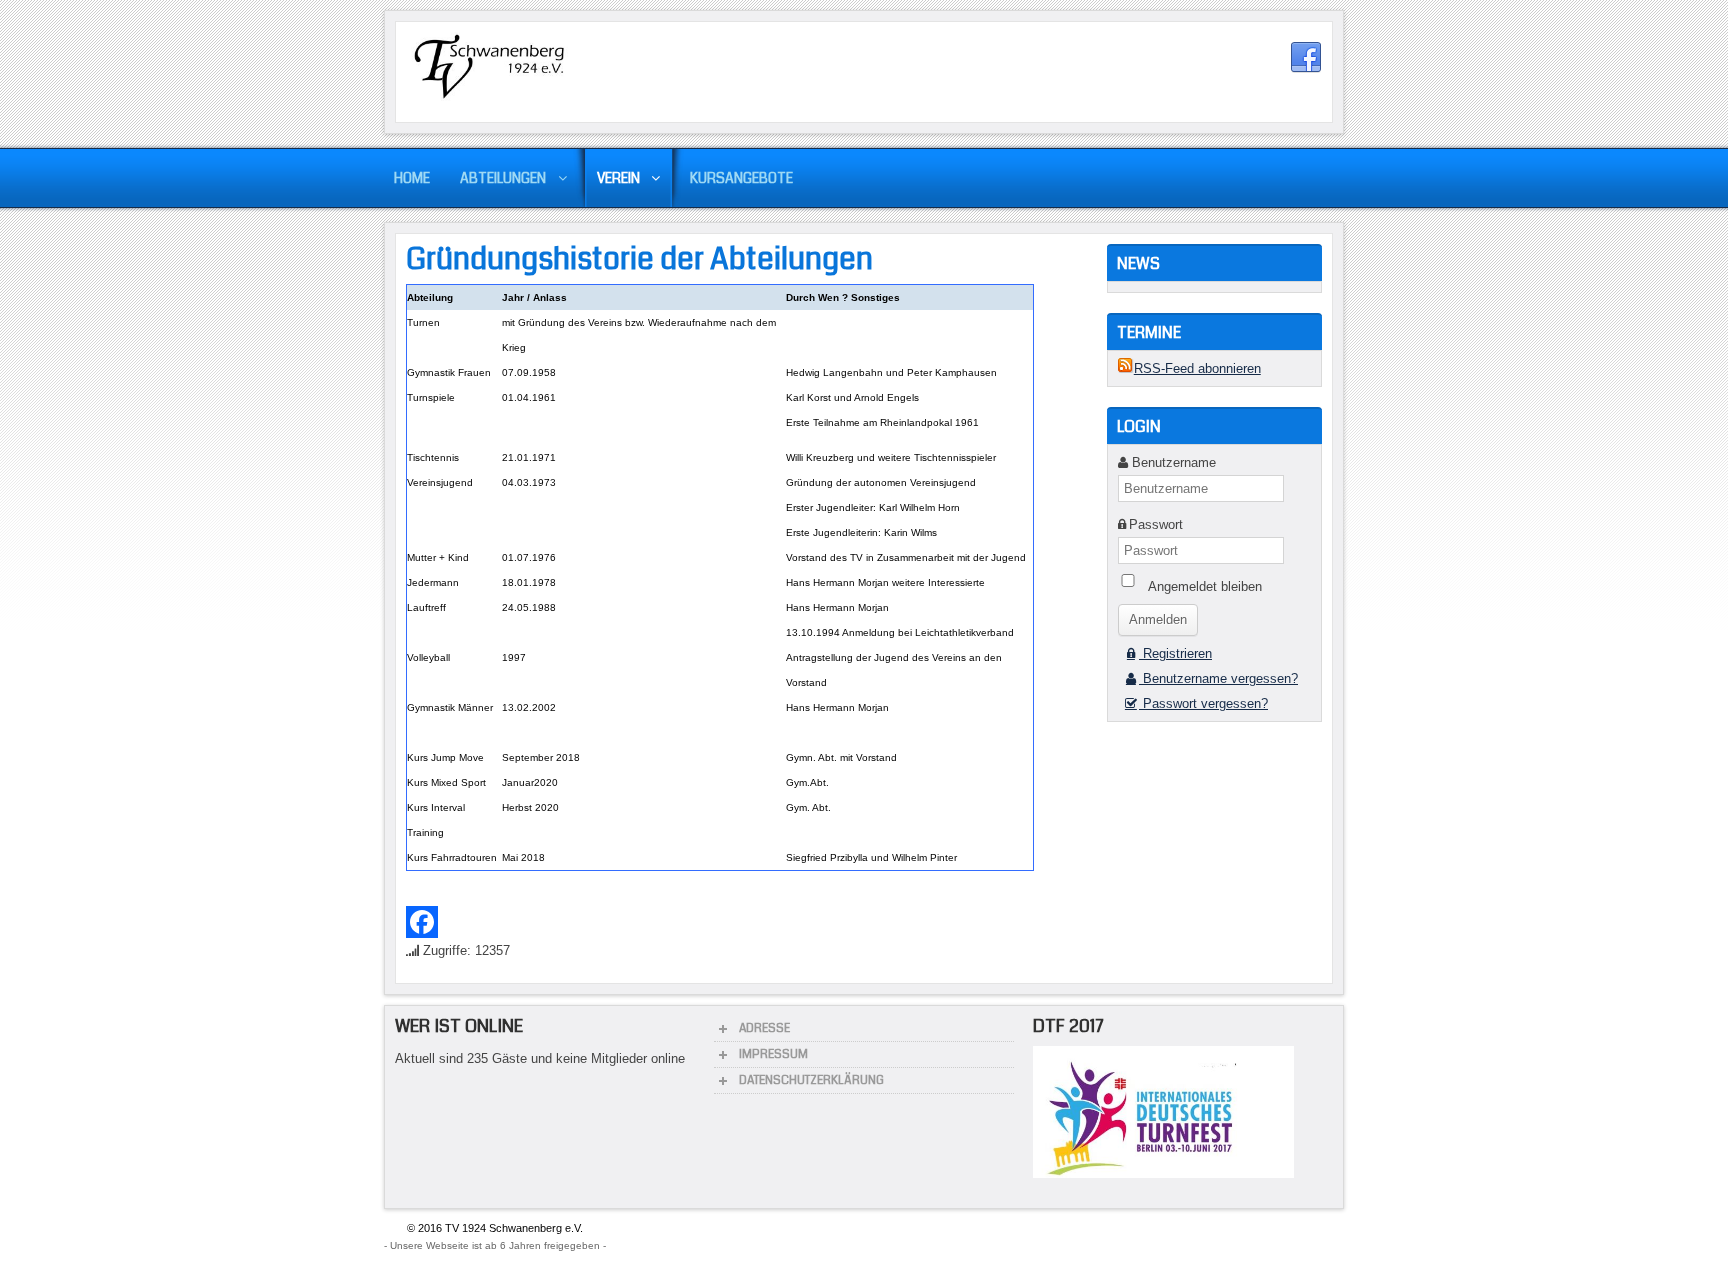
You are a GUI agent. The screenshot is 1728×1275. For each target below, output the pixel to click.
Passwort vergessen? (1203, 703)
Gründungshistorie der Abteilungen (639, 259)
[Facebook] (747, 922)
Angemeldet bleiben (1205, 586)
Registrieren (1175, 653)
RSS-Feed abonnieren (1197, 368)
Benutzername (1174, 462)
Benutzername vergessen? (1218, 678)
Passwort (1156, 524)
